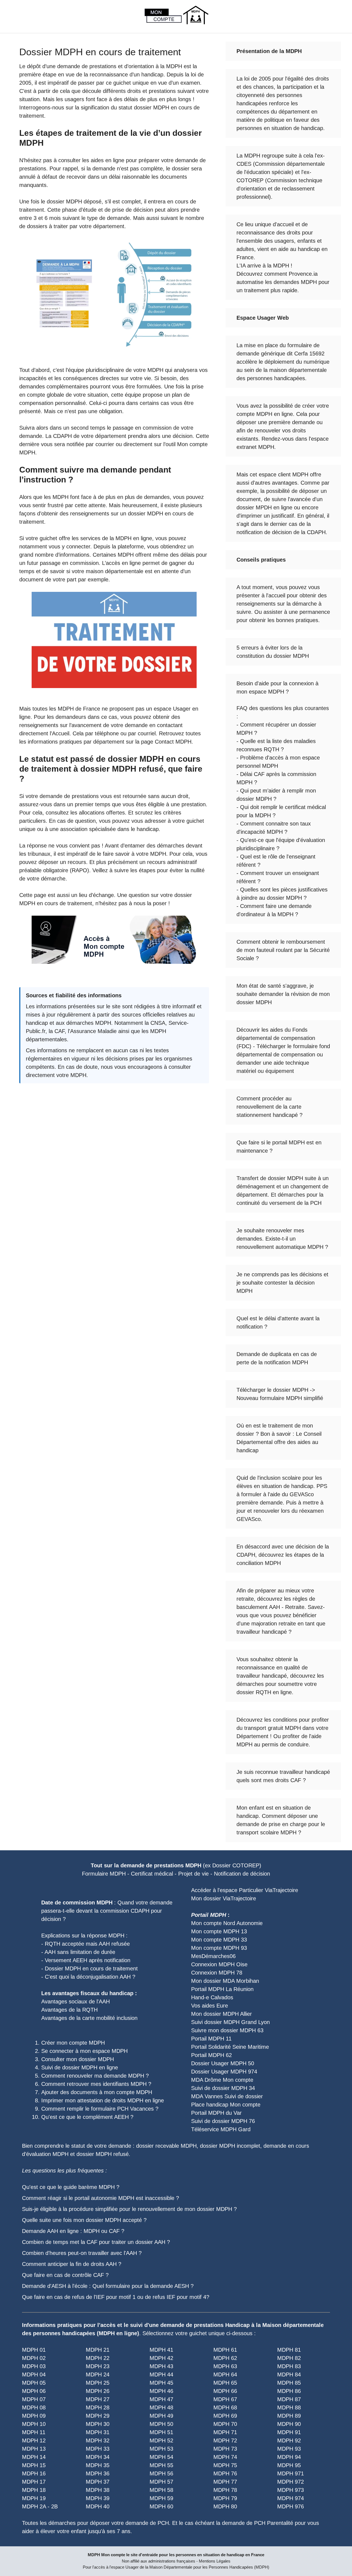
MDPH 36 (98, 2473)
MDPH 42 (161, 2358)
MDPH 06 (34, 2391)
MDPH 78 (225, 2490)
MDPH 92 (289, 2440)
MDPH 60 (161, 2506)
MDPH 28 (98, 2407)
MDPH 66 (225, 2391)
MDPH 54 (161, 2457)
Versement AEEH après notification (88, 1960)
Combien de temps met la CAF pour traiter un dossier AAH (94, 2242)
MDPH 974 (291, 2498)
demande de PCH (147, 2523)
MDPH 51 (161, 2432)
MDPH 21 (98, 2350)
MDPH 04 (34, 2375)
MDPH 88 (289, 2407)
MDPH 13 (34, 2449)
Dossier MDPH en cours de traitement (91, 1968)
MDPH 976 (291, 2506)
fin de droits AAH (96, 2264)
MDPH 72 (225, 2440)
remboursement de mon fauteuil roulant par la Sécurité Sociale (283, 950)
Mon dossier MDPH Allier (222, 2014)
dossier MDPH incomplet (230, 2146)
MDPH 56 (161, 2473)
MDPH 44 (161, 2375)
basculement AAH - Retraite (270, 1607)
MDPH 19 (34, 2498)
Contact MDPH (173, 742)
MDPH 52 (161, 2440)
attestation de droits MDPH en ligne (121, 2100)
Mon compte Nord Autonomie (227, 1923)
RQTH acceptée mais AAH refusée (87, 1944)
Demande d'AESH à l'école (55, 2286)
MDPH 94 (289, 2457)
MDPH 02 (34, 2358)
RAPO (79, 870)
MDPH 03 (34, 2366)
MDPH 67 (225, 2399)
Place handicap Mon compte (226, 2105)
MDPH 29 (98, 2416)
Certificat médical (152, 1874)
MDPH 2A (34, 2506)
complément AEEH (106, 2117)
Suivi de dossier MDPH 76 (223, 2121)
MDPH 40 (98, 2506)
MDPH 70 (225, 2424)
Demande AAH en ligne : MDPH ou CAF (71, 2231)
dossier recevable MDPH (166, 2146)
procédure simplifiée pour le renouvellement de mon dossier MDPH (150, 2209)
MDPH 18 (34, 2490)
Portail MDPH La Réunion (222, 1989)
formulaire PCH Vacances (122, 2109)
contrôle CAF (88, 2275)
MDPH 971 (291, 2473)
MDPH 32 (98, 2440)
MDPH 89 (289, 2416)
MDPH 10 (34, 2424)
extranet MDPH (255, 447)
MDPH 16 (34, 2473)
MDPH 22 (98, 2358)
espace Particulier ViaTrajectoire (259, 1890)
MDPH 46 (161, 2391)
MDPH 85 (289, 2383)
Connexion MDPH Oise (219, 1964)
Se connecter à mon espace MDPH (84, 2051)
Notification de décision (242, 1874)
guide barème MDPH (89, 2187)
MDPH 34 (98, 2457)
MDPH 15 (34, 2465)
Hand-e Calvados (212, 1997)
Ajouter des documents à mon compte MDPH (97, 2092)
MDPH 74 (225, 2457)
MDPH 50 (161, 2424)
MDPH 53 (161, 2449)
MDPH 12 (34, 2440)
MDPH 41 (161, 2350)
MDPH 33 (98, 2449)
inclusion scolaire (280, 1478)
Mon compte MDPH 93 (219, 1948)
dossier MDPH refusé (122, 769)
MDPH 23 (98, 2366)
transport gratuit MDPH (273, 1728)
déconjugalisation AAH (104, 1977)
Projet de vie (193, 1874)
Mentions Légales (215, 2561)
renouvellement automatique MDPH (280, 1247)
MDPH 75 (225, 2465)
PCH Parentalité (274, 2523)
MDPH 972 (291, 2482)
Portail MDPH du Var (216, 2113)
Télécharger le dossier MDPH (272, 1390)
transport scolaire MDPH (266, 1832)
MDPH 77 (225, 2482)
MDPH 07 (34, 2399)
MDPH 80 (225, 2506)
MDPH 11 (34, 2432)
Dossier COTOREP (236, 1865)
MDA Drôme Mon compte (222, 2080)
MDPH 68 (225, 2407)
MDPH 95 (289, 2465)
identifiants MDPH (125, 2084)
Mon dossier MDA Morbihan (225, 1981)
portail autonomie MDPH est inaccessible (124, 2198)
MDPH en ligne (275, 414)
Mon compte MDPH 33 (219, 1940)
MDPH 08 (34, 2407)
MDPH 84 (289, 2375)
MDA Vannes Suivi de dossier (227, 2096)
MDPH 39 (98, 2498)
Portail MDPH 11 (211, 2039)
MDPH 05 (34, 2383)
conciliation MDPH (259, 1563)
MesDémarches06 (213, 1956)
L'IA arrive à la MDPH (263, 266)
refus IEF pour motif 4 (179, 2297)
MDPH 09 (34, 2416)
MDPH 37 (98, 2482)
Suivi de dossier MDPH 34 (223, 2088)
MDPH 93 (289, 2449)
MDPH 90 (289, 2424)
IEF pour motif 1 (116, 2297)
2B (54, 2506)
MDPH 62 (225, 2358)
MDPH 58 (161, 2490)
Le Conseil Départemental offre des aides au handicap (279, 1442)
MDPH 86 (289, 2391)
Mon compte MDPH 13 (219, 1931)
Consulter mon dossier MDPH (78, 2059)
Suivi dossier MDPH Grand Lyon (230, 2022)
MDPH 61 (225, 2350)
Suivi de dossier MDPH (69, 2067)
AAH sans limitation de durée (80, 1952)
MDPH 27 (98, 2399)
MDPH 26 (98, 2391)
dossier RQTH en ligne (264, 1692)
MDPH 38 (98, 2490)
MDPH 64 (225, 2375)
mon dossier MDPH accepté (108, 2220)
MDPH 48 (161, 2407)
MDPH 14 (34, 2457)
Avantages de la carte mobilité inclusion (89, 2018)
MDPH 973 (291, 2490)
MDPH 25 (98, 2383)
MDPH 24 (98, 2375)
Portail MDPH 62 (211, 2055)
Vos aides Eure (210, 2006)
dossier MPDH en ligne (264, 507)
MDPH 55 (161, 2465)
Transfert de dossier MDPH (270, 1178)
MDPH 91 (289, 2432)
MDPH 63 (225, 2366)
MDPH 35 (98, 2465)
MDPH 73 (225, 2449)
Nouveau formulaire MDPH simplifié (280, 1398)
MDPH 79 (225, 2498)
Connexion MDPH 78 (217, 1973)
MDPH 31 (98, 2432)
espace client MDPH (284, 474)
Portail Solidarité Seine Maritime (230, 2047)
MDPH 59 (161, 2498)
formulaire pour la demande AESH (147, 2286)
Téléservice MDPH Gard (221, 2129)
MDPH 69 (225, 2416)
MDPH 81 (289, 2350)
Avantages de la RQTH (69, 2010)
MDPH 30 (98, 2424)
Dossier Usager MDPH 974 (224, 2072)
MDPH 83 (289, 2366)
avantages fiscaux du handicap (93, 1993)
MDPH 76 (225, 2473)
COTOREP (250, 180)
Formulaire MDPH (104, 1874)
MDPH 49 (161, 2416)
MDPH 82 (289, 2358)
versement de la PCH (295, 1203)
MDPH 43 (161, 2366)
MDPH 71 (225, 2432)
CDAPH (62, 436)
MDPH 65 (225, 2383)
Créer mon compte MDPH (73, 2043)
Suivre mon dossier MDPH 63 (227, 2030)
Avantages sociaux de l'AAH (75, 2001)
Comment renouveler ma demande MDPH (93, 2076)
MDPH (252, 156)
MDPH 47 (161, 2399)
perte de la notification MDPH (272, 1362)
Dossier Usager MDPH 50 (223, 2063)
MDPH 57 (161, 2482)
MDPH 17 (34, 2482)
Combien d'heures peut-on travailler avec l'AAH (79, 2253)
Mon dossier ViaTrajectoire (224, 1898)
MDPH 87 (289, 2399)
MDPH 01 (34, 2350)
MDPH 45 (161, 2383)
